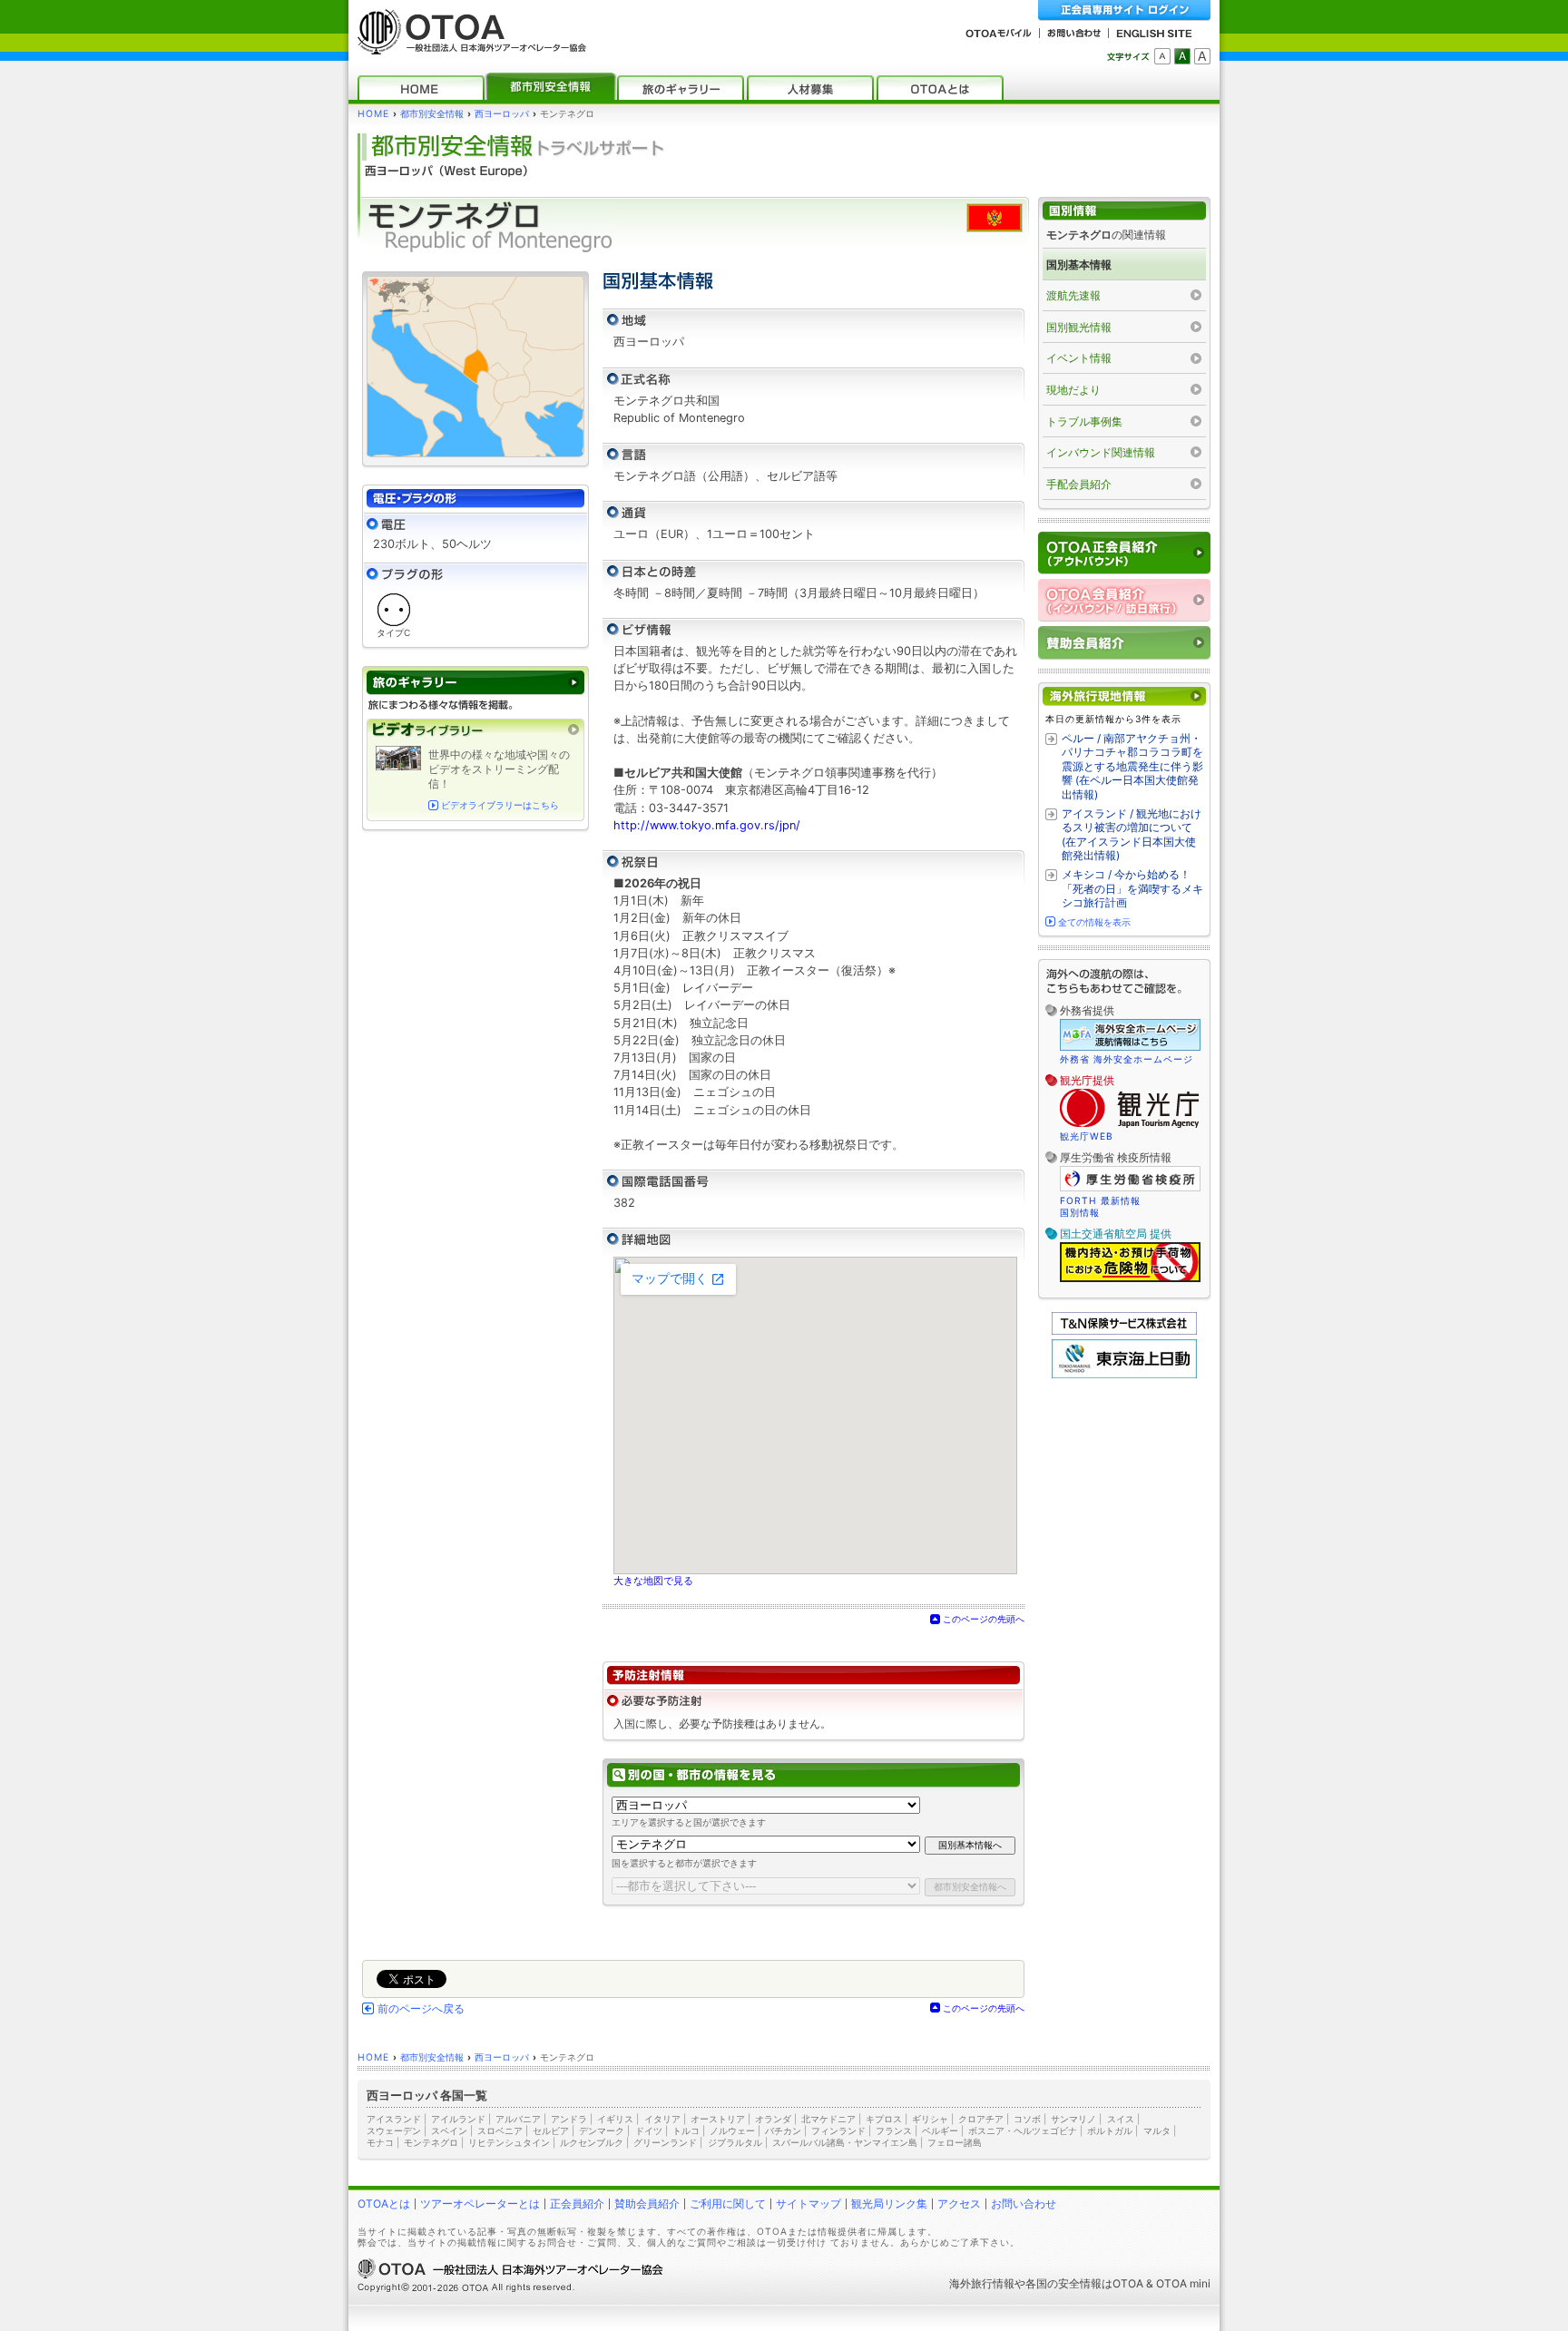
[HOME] (421, 88)
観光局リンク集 (889, 2204)
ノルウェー (732, 2130)
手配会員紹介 (1079, 484)
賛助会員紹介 (647, 2204)
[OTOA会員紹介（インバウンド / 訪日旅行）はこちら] (1124, 600)
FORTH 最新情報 (1100, 1200)
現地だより (1073, 390)
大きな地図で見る (653, 1581)
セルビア (551, 2130)
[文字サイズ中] (1182, 56)
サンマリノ (1073, 2119)
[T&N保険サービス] (1124, 1331)
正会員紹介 (577, 2204)
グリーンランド (665, 2142)
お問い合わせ (1024, 2204)
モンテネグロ (431, 2142)
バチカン (783, 2130)
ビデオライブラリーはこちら (500, 805)
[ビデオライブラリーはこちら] (475, 730)
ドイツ (649, 2130)
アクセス (959, 2204)
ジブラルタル (735, 2142)
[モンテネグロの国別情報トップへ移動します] (1124, 211)
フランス (894, 2130)
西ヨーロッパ (502, 114)
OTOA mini (1183, 2283)
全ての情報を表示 (1094, 922)
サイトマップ (808, 2204)
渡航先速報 (1073, 295)
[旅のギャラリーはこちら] (475, 683)
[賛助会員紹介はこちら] (1124, 643)
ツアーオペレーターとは (480, 2204)
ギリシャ (930, 2119)
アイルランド (458, 2119)
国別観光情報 (1079, 327)
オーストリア (718, 2119)
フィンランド (838, 2130)
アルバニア (518, 2119)
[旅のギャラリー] (681, 88)
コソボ (1027, 2119)
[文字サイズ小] (1162, 56)
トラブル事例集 (1084, 421)
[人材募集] (810, 88)
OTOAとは (384, 2204)
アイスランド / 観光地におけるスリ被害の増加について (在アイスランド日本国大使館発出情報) (1132, 835)
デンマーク (602, 2130)
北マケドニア (828, 2119)
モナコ (380, 2142)
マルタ (1157, 2130)
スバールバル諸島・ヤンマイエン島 (845, 2142)
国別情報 (1080, 1212)
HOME (373, 114)
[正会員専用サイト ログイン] (1124, 10)
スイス (1121, 2119)
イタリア (662, 2119)
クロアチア (981, 2119)
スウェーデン (394, 2130)
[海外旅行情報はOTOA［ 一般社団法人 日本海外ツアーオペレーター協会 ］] (467, 46)
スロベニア (500, 2130)
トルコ (686, 2130)
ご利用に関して (728, 2204)
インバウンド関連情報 (1101, 452)
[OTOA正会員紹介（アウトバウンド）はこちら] (1124, 553)
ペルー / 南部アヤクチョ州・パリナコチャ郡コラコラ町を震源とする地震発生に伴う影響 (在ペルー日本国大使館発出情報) (1132, 766)
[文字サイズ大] (1202, 56)
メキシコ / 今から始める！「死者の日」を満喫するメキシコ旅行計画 (1132, 888)
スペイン (449, 2130)
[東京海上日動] (1124, 1374)
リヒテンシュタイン (509, 2142)
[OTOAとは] (940, 88)
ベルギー (940, 2130)
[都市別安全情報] (551, 88)
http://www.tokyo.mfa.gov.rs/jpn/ (707, 825)
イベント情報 (1079, 358)
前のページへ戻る (421, 2009)
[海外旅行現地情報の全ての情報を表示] (1124, 696)
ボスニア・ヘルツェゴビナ (1023, 2130)
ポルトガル (1110, 2130)
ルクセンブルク (592, 2142)
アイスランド (394, 2119)
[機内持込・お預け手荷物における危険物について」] (1130, 1279)
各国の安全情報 (1063, 2283)
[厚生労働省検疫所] (1130, 1189)
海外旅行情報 (982, 2283)
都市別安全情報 (432, 114)
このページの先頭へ (984, 1619)
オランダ (773, 2119)
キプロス (884, 2119)
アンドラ (569, 2119)
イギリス (615, 2119)
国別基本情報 (1079, 264)
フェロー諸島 (955, 2142)
